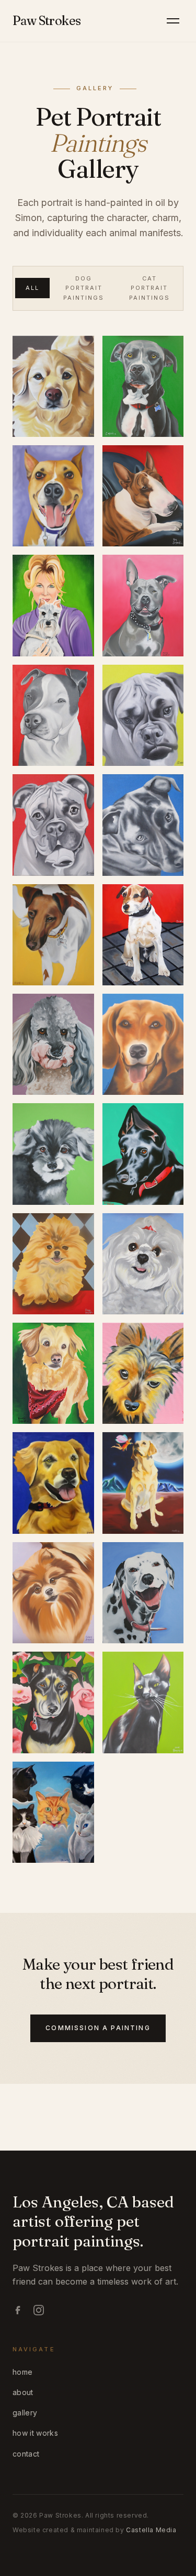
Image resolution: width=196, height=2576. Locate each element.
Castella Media (151, 2530)
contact (26, 2454)
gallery (25, 2413)
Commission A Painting (98, 2028)
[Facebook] (18, 2310)
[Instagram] (39, 2310)
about (23, 2392)
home (22, 2372)
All (32, 288)
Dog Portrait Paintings (84, 288)
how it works (35, 2433)
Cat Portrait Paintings (149, 288)
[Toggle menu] (173, 21)
